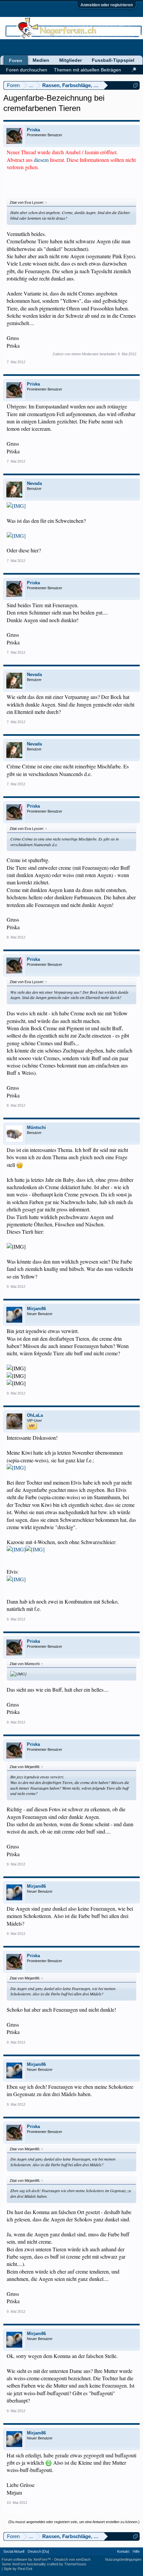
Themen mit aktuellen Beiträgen (87, 70)
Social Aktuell (14, 2551)
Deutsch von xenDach (72, 2559)
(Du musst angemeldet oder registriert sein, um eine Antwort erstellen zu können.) (74, 2522)
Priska (33, 130)
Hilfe (136, 2551)
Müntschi (36, 1127)
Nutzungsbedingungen (123, 2559)
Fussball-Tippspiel (113, 60)
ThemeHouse (75, 2564)
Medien (41, 60)
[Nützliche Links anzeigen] (136, 85)
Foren (16, 60)
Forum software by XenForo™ (27, 2559)
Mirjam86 (36, 1309)
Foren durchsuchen (27, 70)
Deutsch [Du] (38, 2551)
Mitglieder (71, 60)
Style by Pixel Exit (18, 2569)
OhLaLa (35, 1415)
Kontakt (123, 2551)
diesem (42, 160)
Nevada (34, 483)
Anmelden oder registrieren (107, 5)
